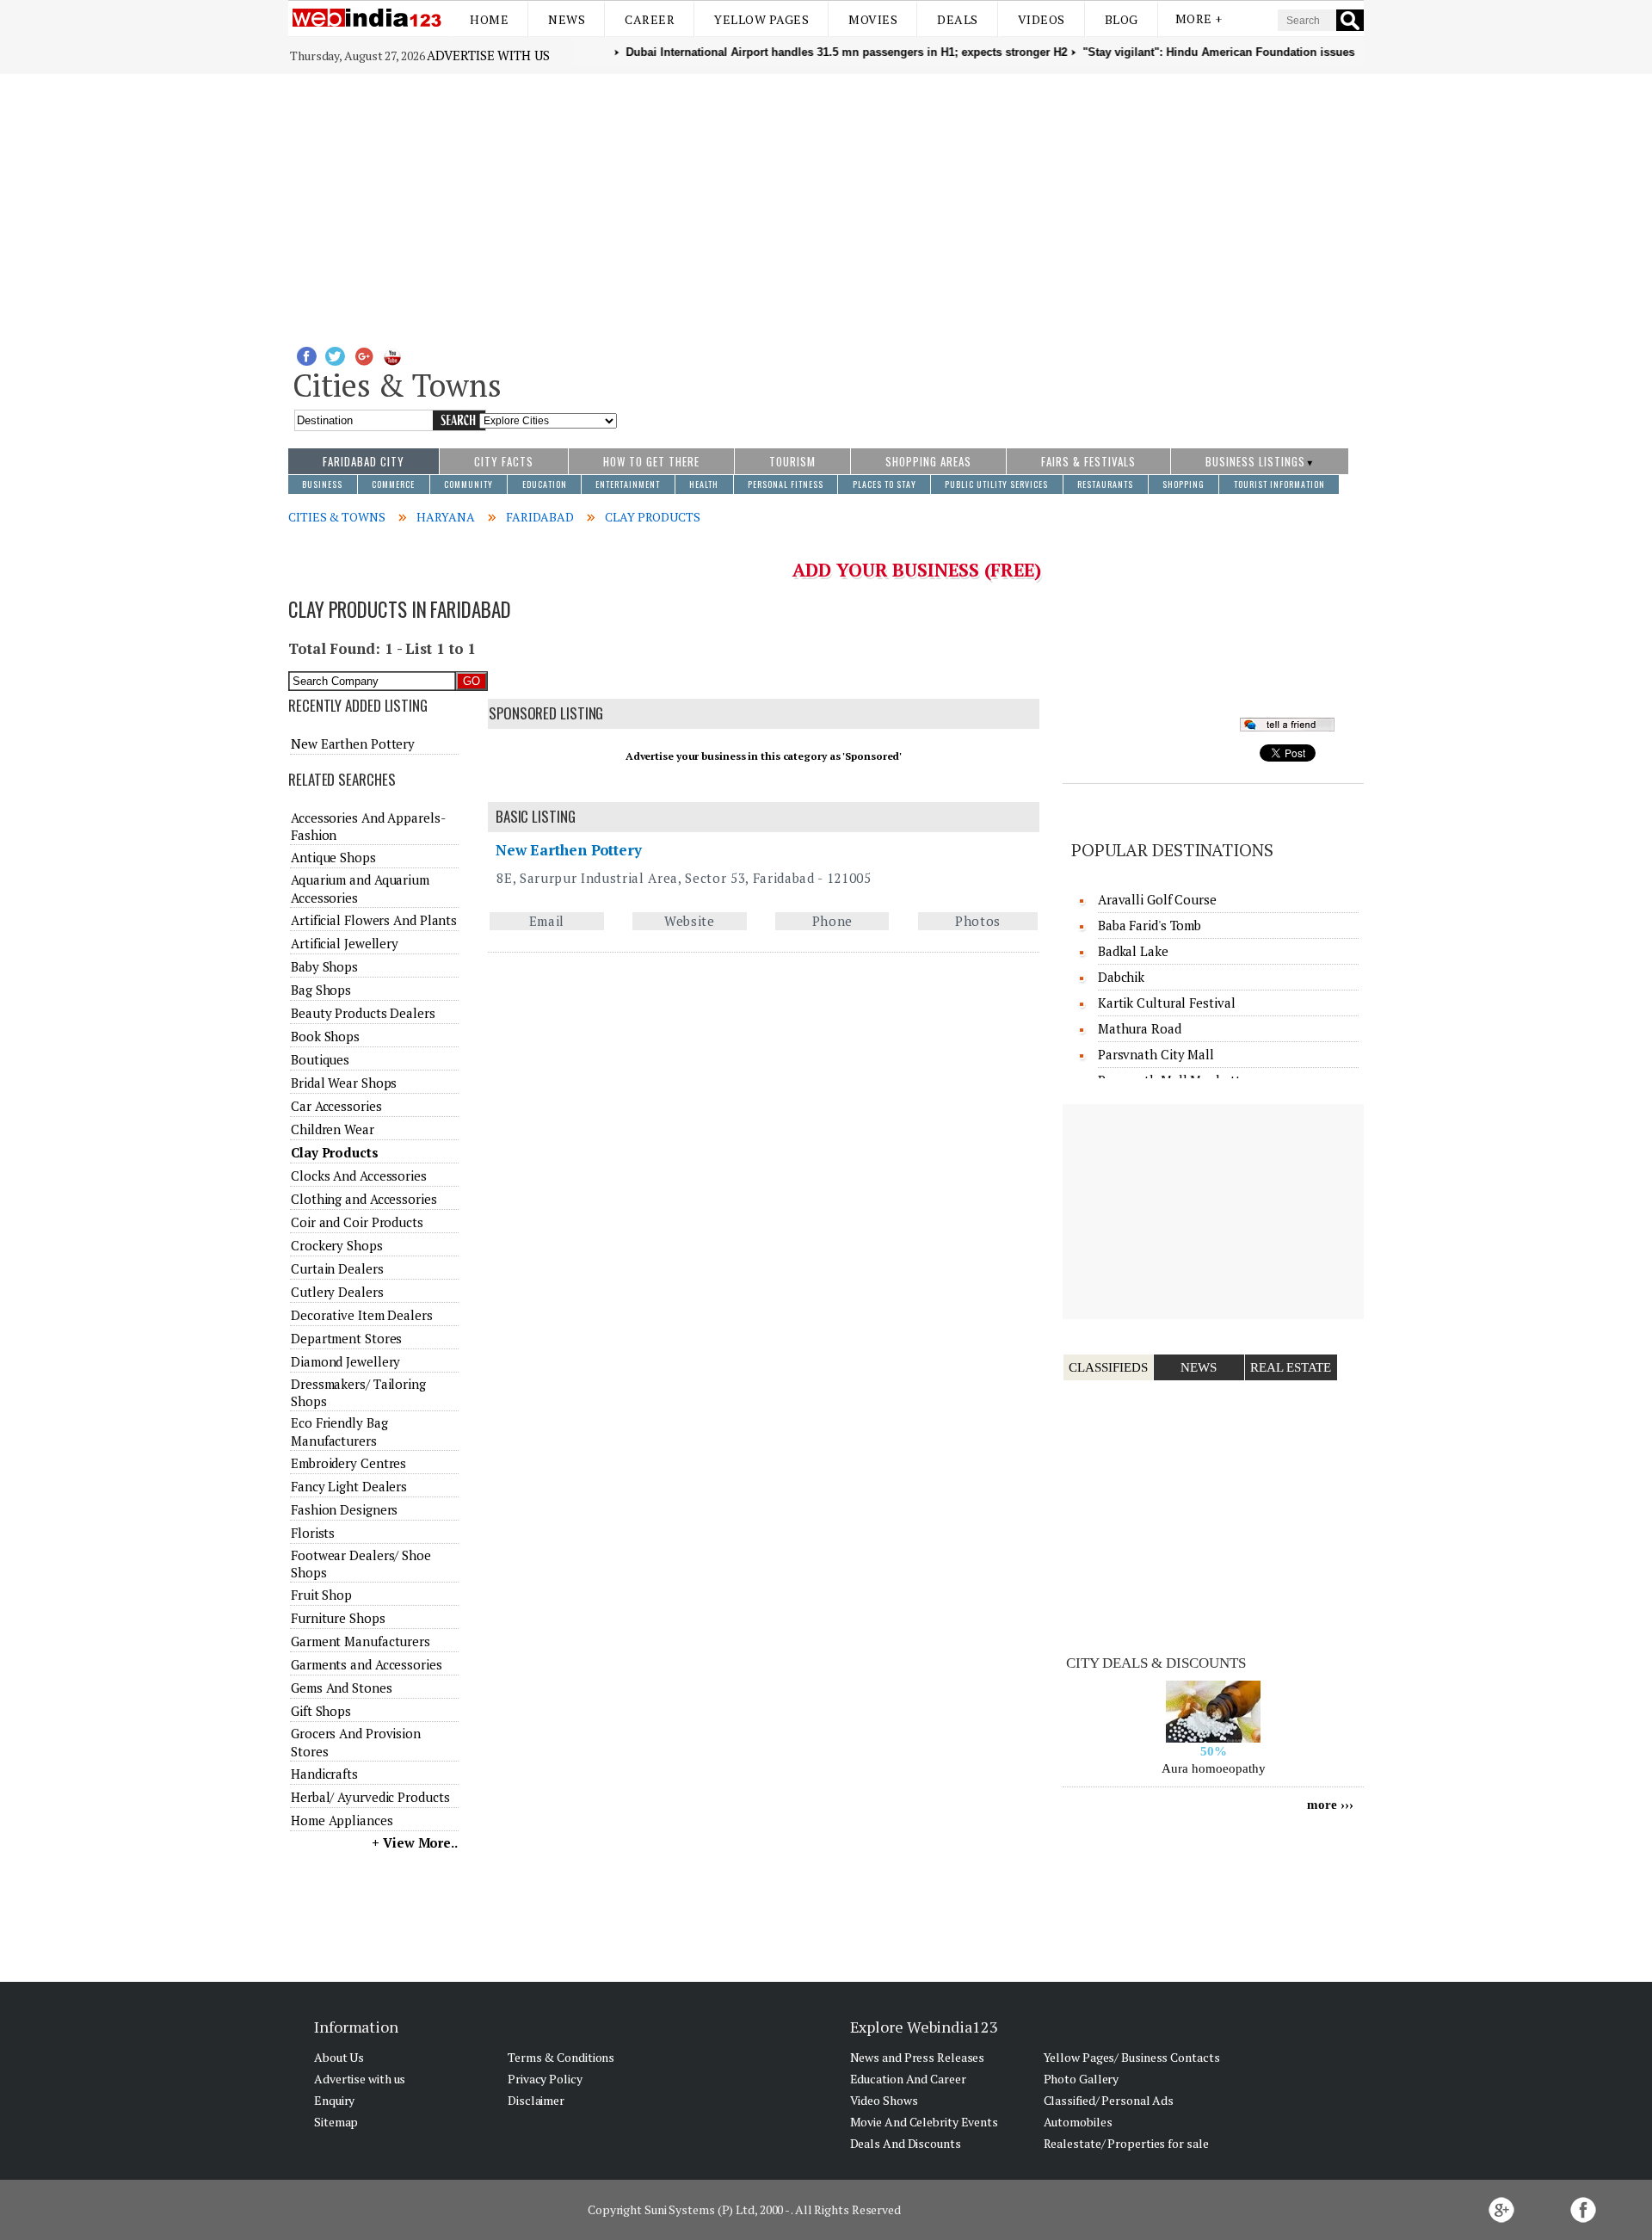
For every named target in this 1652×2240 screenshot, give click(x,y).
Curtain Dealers (337, 1268)
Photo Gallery (1082, 2079)
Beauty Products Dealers (363, 1013)
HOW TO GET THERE (651, 461)
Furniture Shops (338, 1618)
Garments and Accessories (367, 1664)
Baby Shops (324, 966)
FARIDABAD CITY (364, 461)
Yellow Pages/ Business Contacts (1132, 2057)
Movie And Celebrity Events (924, 2122)
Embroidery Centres (348, 1463)
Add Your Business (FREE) (917, 570)
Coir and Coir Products (357, 1222)
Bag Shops (321, 990)
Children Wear (333, 1129)
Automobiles (1078, 2122)
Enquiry (334, 2100)
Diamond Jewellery (345, 1361)
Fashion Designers (344, 1509)
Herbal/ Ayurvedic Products (370, 1797)
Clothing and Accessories (364, 1199)
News (567, 19)
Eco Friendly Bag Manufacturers (339, 1431)
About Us (339, 2057)
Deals (958, 19)
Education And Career (908, 2079)
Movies (873, 19)
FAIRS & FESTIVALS (1088, 461)
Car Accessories (336, 1106)
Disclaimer (536, 2100)
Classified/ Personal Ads (1109, 2100)
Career (650, 19)
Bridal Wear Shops (344, 1083)
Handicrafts (324, 1774)
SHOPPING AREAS (928, 461)
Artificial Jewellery (345, 943)
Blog (1122, 19)
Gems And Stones (342, 1688)
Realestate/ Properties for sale (1126, 2143)
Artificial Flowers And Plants (374, 920)
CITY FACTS (504, 461)
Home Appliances (342, 1820)
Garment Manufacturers (361, 1641)
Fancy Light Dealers (349, 1486)
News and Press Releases (918, 2057)
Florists (313, 1533)
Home (489, 19)
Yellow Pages (761, 19)
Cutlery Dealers (337, 1292)
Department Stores (346, 1338)
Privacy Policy (545, 2079)
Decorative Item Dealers (362, 1315)
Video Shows (884, 2100)
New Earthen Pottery (569, 850)
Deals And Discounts (906, 2143)
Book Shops (325, 1036)
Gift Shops (321, 1711)
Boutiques (320, 1059)
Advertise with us (488, 55)
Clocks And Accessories (359, 1176)
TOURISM (792, 461)
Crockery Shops (337, 1245)
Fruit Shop (321, 1595)
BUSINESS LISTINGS (1255, 461)
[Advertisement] (826, 203)
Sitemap (336, 2122)
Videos (1042, 19)
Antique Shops (333, 857)
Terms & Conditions (561, 2057)
